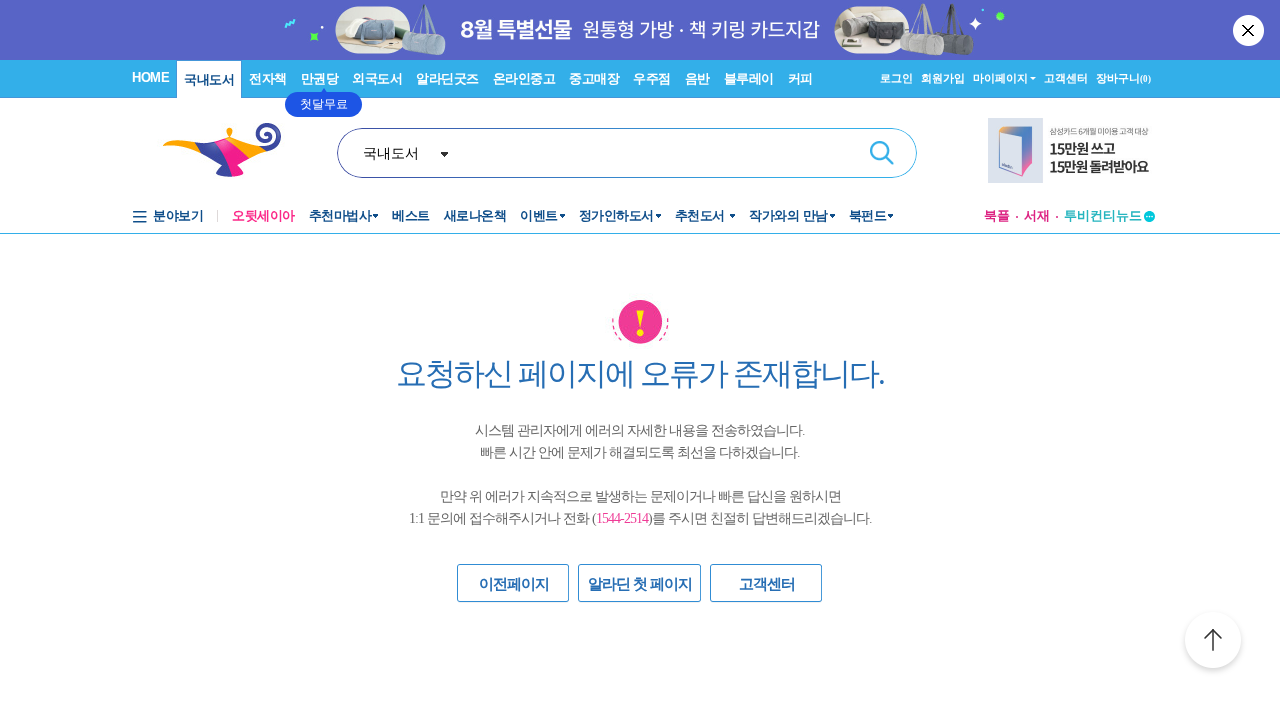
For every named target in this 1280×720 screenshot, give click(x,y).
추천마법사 (340, 215)
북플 (997, 215)
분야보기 (178, 215)
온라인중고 (524, 78)
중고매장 (594, 78)
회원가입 (943, 78)
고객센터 (1066, 78)
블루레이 (749, 78)
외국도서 (377, 78)
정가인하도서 (616, 215)
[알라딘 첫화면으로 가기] (231, 150)
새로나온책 (475, 215)
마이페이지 (1000, 78)
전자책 (268, 78)
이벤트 (539, 215)
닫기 (1250, 30)
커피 (800, 78)
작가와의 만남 (788, 215)
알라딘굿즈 (447, 78)
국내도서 (209, 79)
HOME (150, 77)
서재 (1037, 215)
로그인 (896, 78)
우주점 (652, 78)
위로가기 (1213, 643)
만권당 (320, 78)
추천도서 (702, 215)
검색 (882, 153)
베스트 (411, 215)
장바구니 (1123, 78)
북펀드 (868, 215)
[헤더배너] (1071, 150)
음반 (697, 78)
